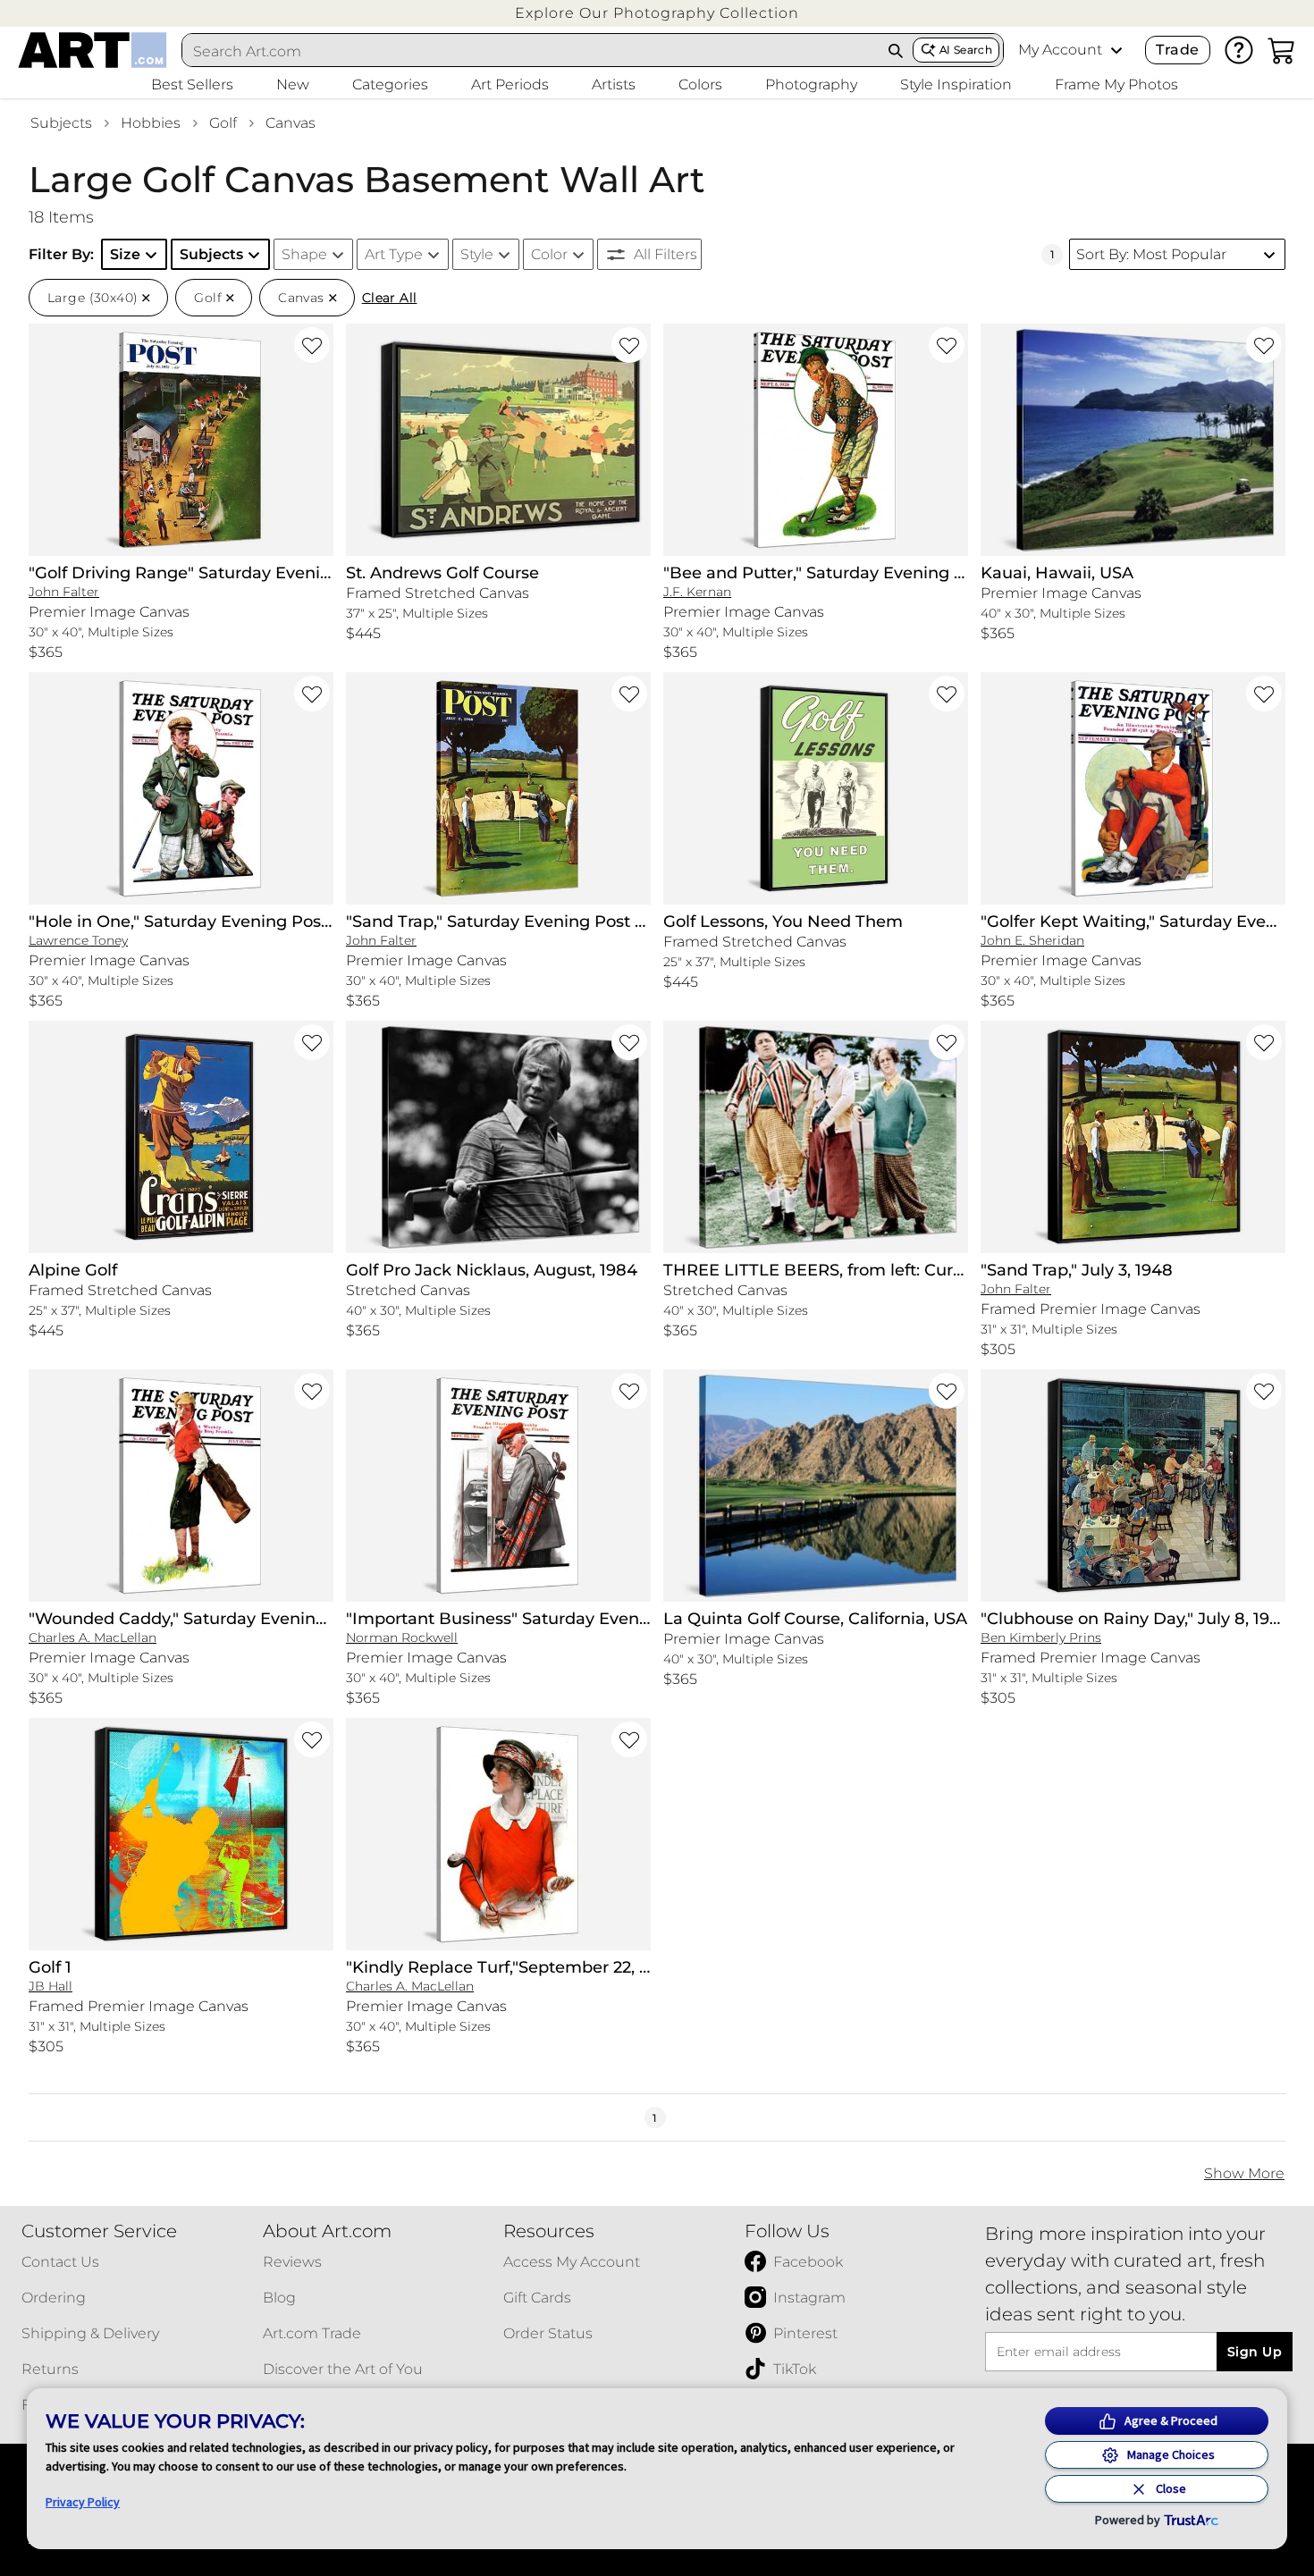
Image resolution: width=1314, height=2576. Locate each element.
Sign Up (1255, 2352)
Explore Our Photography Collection (657, 13)
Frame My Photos (1116, 84)
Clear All (390, 298)
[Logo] (93, 50)
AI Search (966, 50)
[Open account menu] (1116, 50)
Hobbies (151, 123)
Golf (223, 123)
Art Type (394, 254)
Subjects (61, 123)
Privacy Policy (83, 2502)
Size (125, 254)
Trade (1177, 50)
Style (477, 254)
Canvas (291, 123)
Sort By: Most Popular (1151, 254)
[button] (657, 13)
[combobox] (531, 51)
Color (549, 254)
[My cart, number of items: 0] (1282, 50)
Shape (304, 254)
